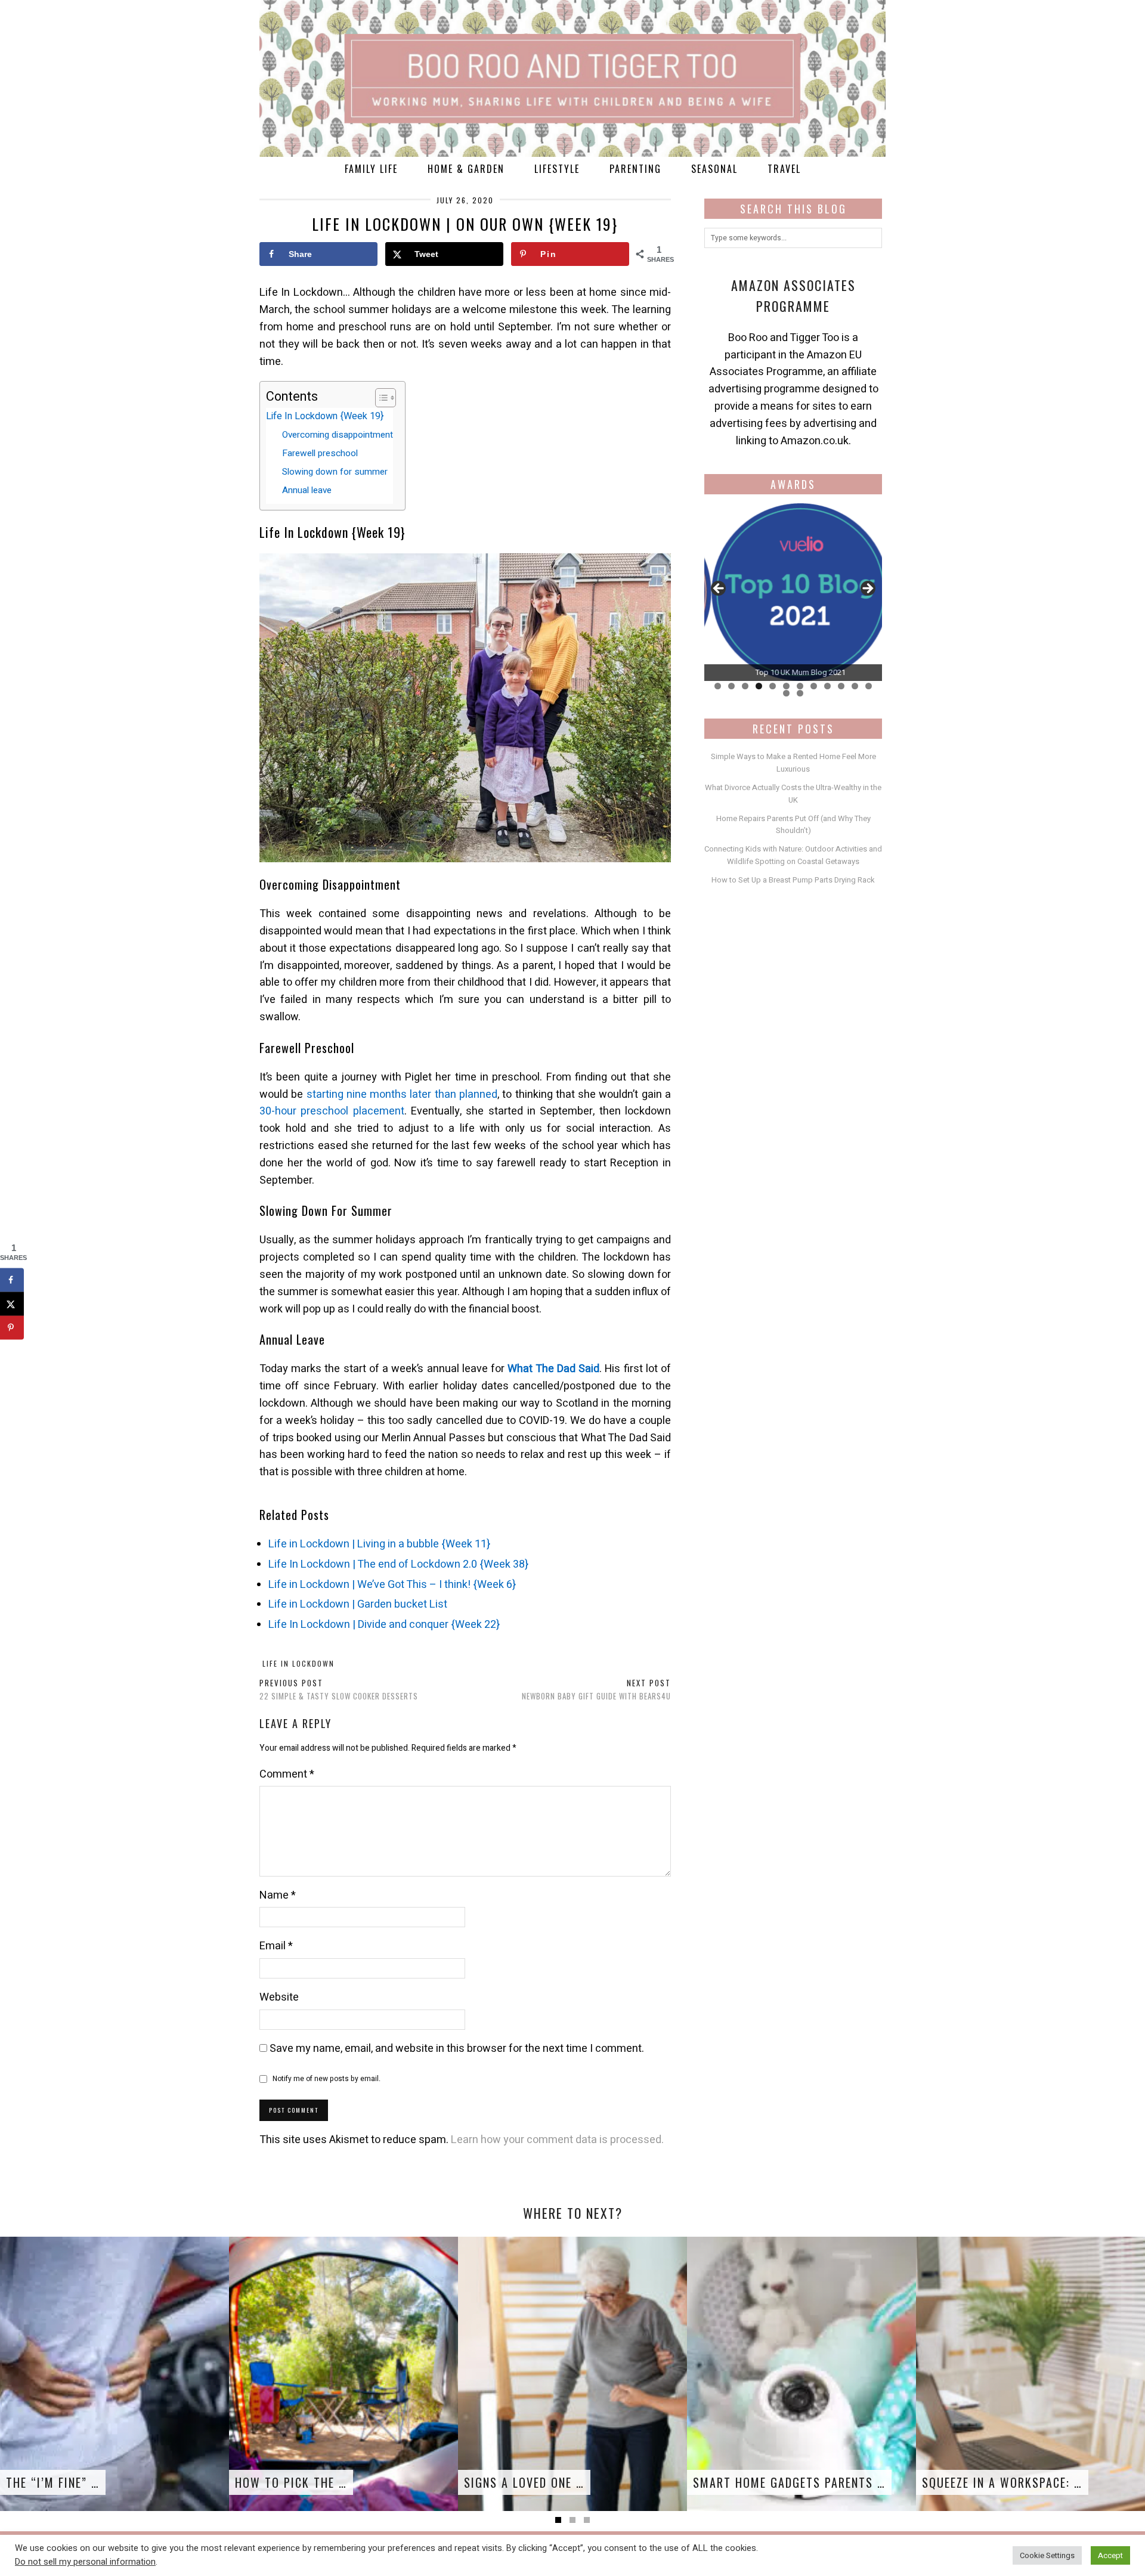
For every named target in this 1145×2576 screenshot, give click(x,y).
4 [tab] (759, 686)
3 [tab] (745, 686)
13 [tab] (786, 693)
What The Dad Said (553, 1369)
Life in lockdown (298, 1663)
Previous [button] (719, 589)
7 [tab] (800, 686)
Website (279, 1997)
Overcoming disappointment (338, 435)
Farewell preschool (320, 453)
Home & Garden (466, 169)
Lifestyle (557, 169)
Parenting (635, 169)
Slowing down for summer (335, 472)
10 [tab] (841, 686)
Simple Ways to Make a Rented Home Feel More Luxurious (793, 763)
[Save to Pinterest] (12, 1327)
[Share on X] (12, 1304)
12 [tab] (869, 686)
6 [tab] (786, 686)
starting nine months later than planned (402, 1095)
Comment (287, 1774)
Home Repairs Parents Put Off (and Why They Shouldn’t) (793, 825)
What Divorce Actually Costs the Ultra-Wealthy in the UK (793, 794)
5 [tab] (773, 686)
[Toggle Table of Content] (380, 398)
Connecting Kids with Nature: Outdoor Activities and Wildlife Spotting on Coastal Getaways (793, 855)
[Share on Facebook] (12, 1280)
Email (276, 1946)
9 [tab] (827, 686)
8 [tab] (814, 686)
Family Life (371, 169)
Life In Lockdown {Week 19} (325, 416)
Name (278, 1895)
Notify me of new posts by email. (327, 2079)
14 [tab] (800, 693)
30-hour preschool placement (332, 1111)
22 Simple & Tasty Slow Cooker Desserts (339, 1690)
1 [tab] (718, 686)
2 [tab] (731, 686)
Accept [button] (1110, 2555)
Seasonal (714, 169)
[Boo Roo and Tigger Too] (572, 78)
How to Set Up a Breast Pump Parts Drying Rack (793, 880)
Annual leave (307, 490)
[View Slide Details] (793, 592)
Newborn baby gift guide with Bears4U (596, 1690)
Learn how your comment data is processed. (557, 2140)
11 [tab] (855, 686)
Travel (784, 169)
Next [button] (867, 589)
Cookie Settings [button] (1047, 2555)
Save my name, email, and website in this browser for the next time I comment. (457, 2049)
